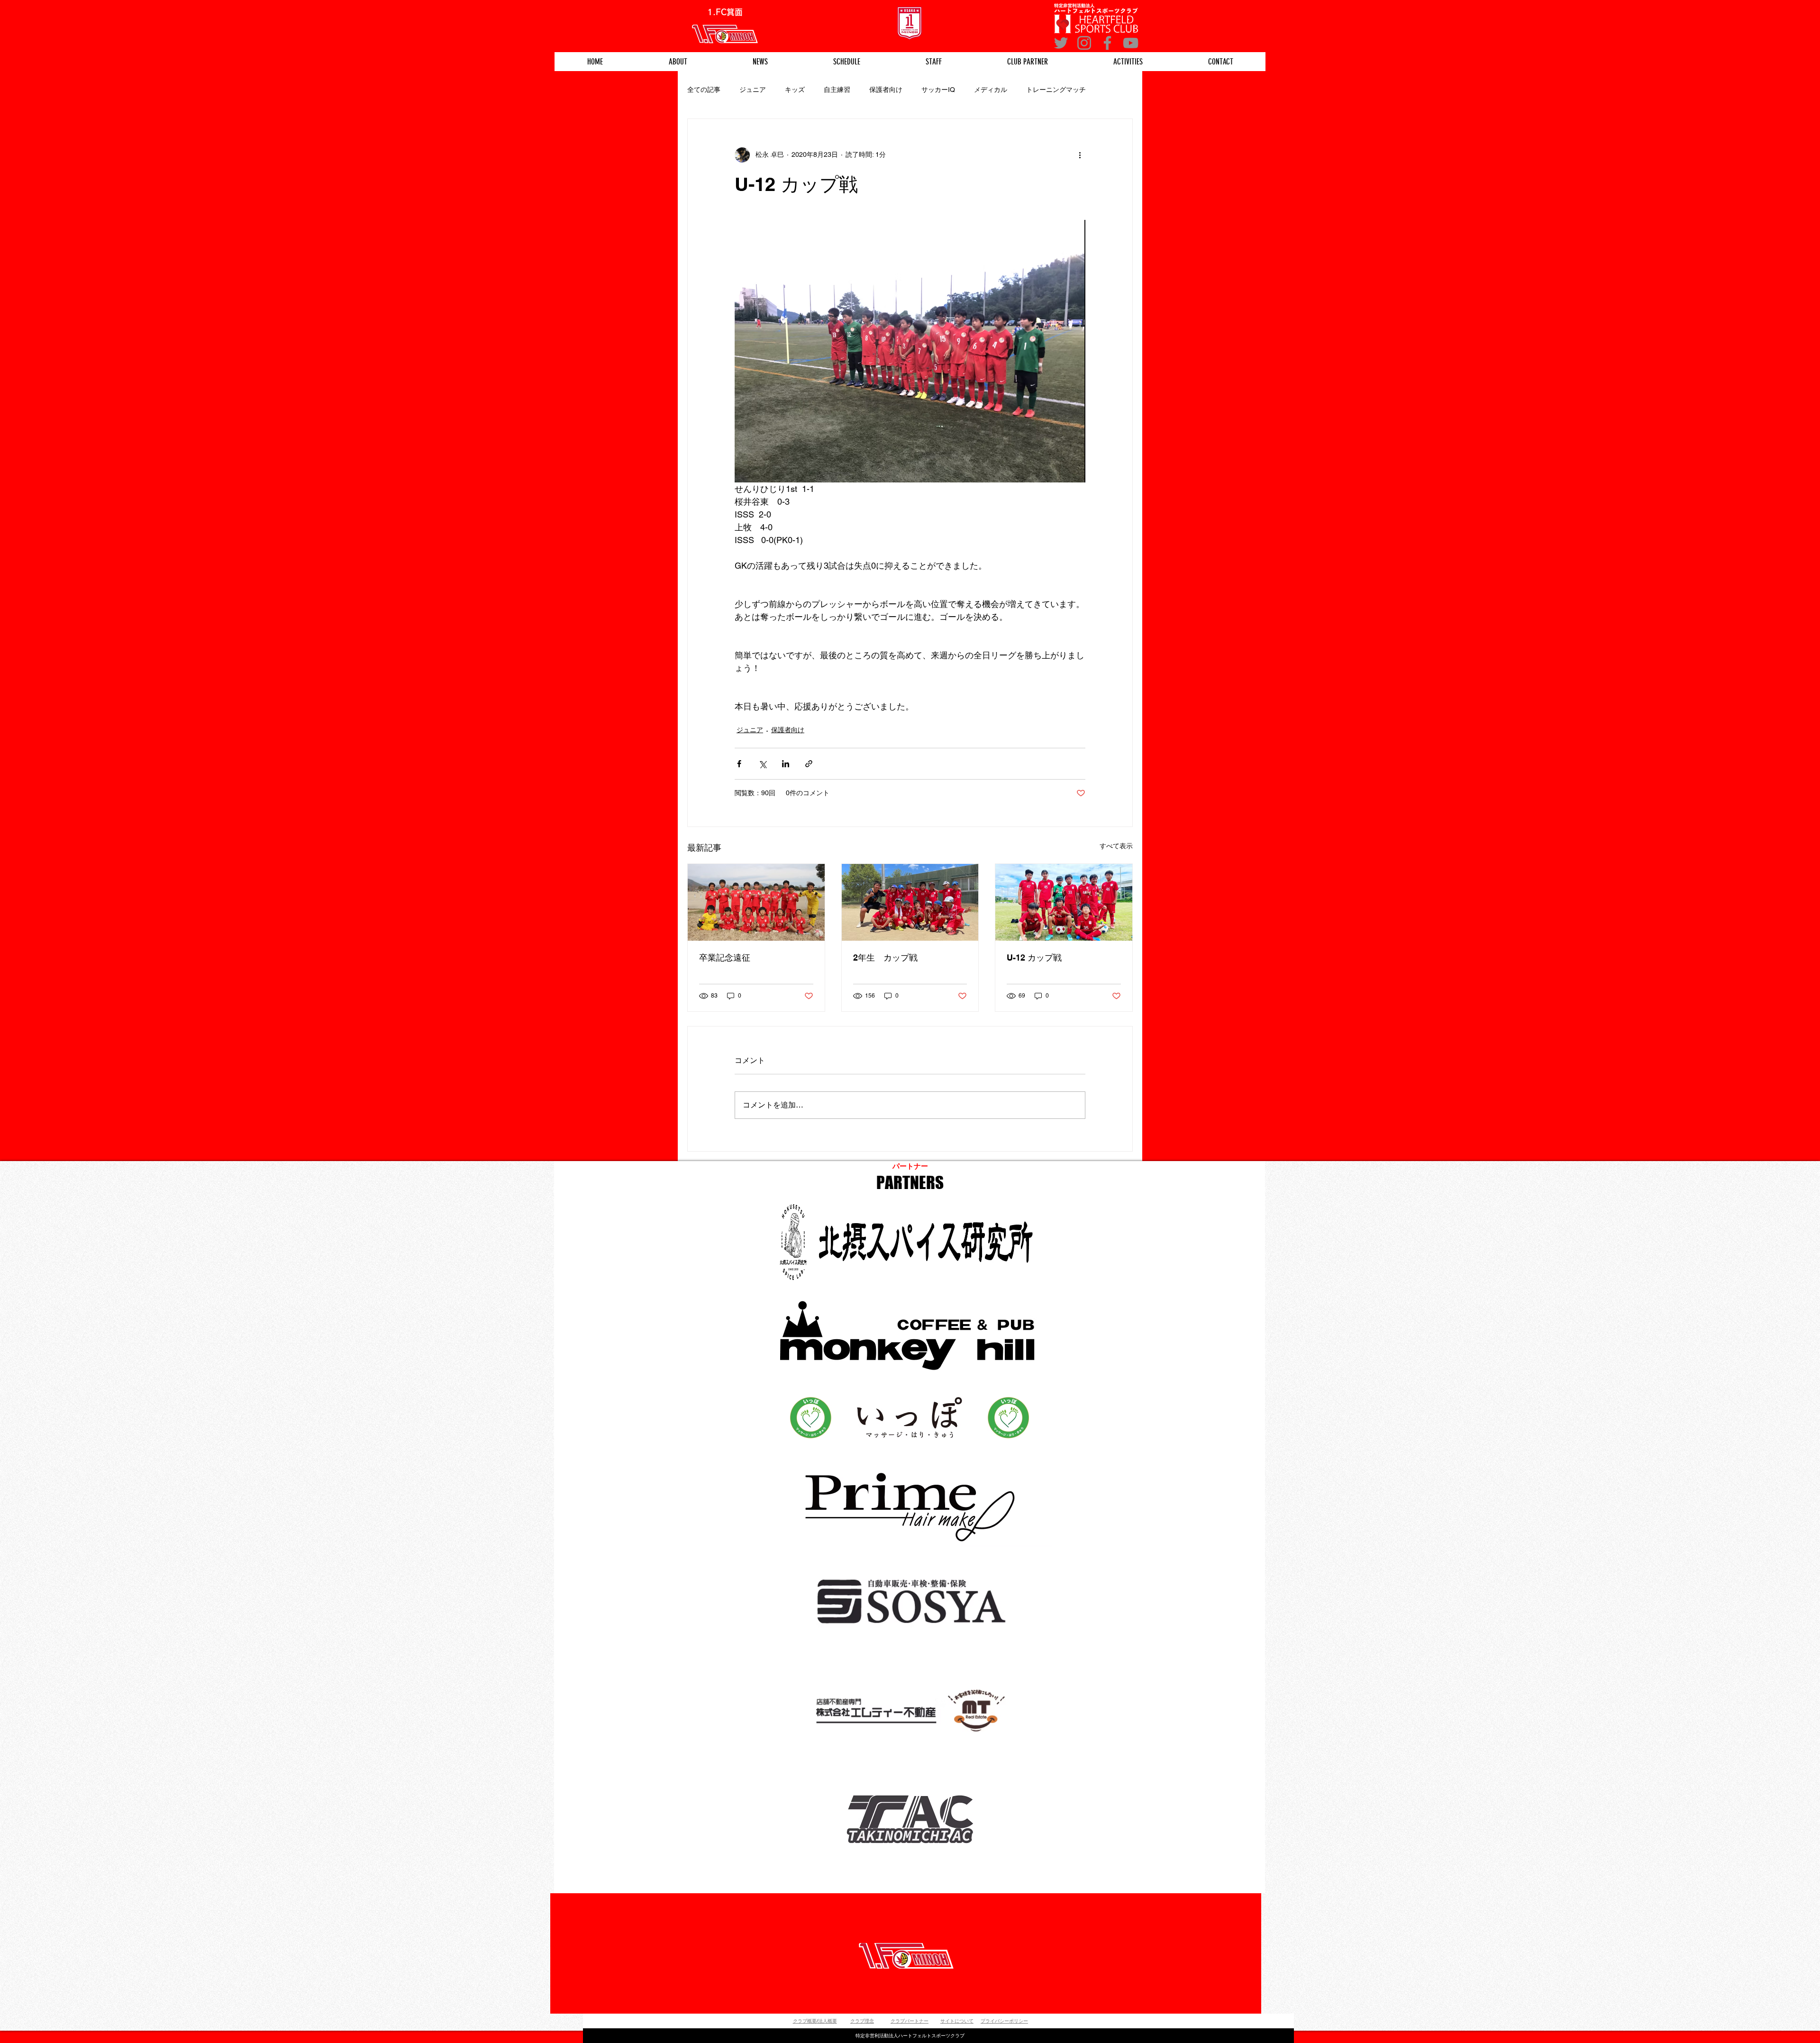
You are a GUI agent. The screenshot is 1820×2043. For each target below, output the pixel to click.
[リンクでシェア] (809, 764)
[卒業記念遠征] (756, 902)
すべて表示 (1116, 846)
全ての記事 (704, 90)
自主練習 (837, 90)
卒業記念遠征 (725, 958)
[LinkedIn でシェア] (786, 764)
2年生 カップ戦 (885, 958)
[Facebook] (1107, 43)
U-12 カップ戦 (1034, 958)
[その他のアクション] (1080, 155)
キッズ (795, 90)
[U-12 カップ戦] (1064, 902)
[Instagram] (1084, 43)
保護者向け (886, 90)
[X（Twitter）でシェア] (762, 764)
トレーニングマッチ (1056, 90)
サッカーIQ (938, 90)
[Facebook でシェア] (739, 764)
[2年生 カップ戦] (910, 902)
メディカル (991, 90)
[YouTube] (1131, 43)
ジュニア (753, 90)
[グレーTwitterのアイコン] (1061, 43)
